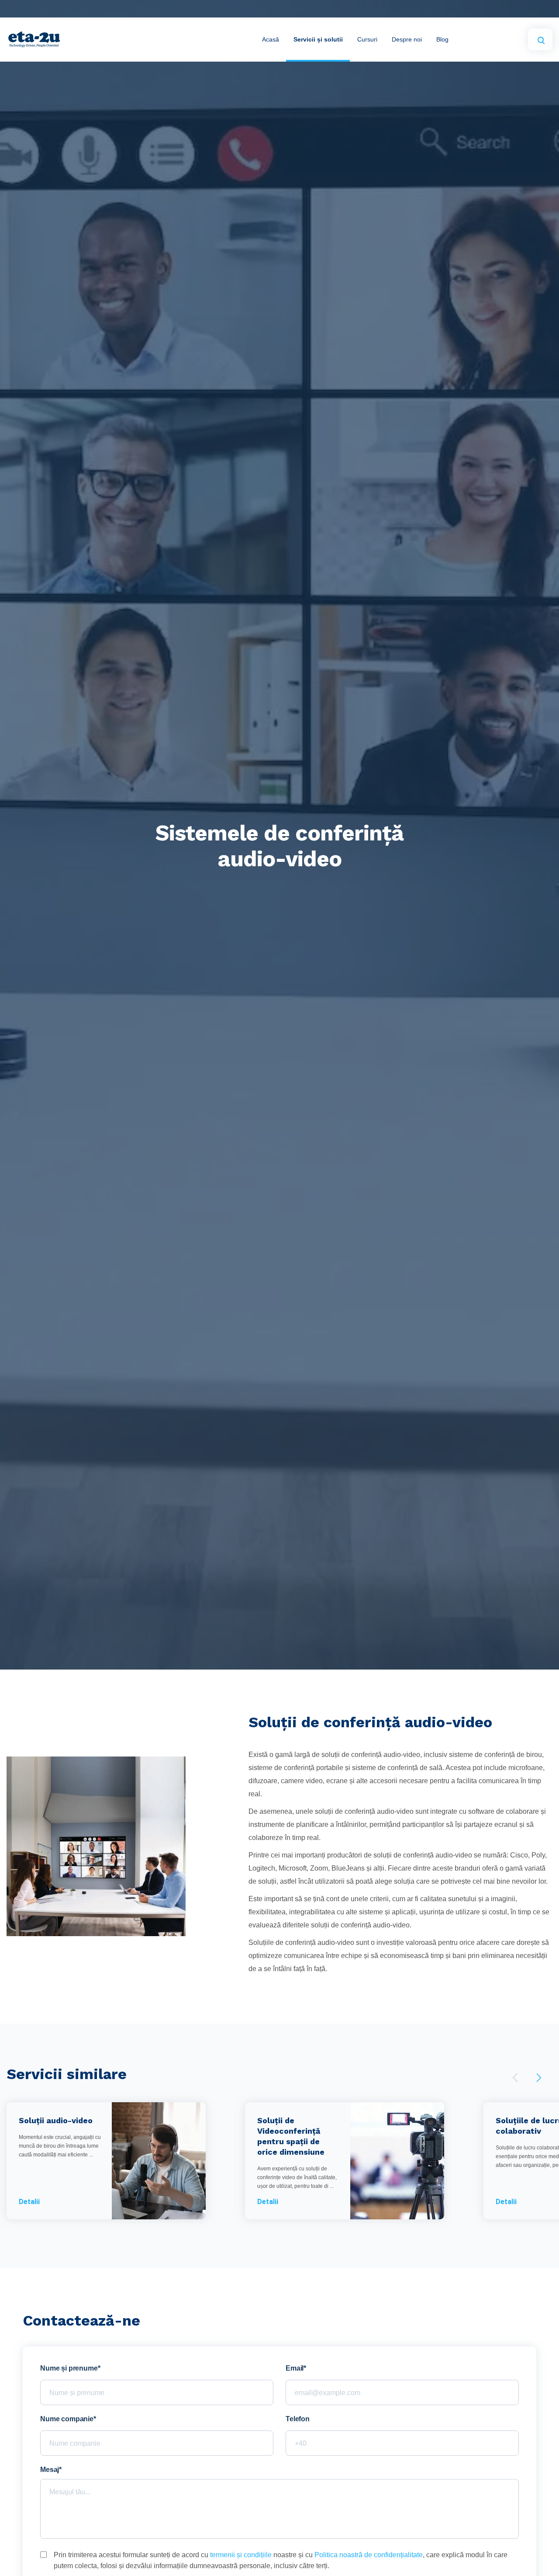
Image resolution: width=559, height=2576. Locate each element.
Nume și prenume (69, 2368)
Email (295, 2368)
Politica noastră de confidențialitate (369, 2555)
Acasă (271, 39)
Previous (515, 2078)
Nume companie (67, 2419)
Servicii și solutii (318, 39)
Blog (442, 39)
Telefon (298, 2419)
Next (539, 2078)
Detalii (29, 2202)
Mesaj (50, 2470)
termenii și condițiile (241, 2555)
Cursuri (367, 39)
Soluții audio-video (56, 2120)
